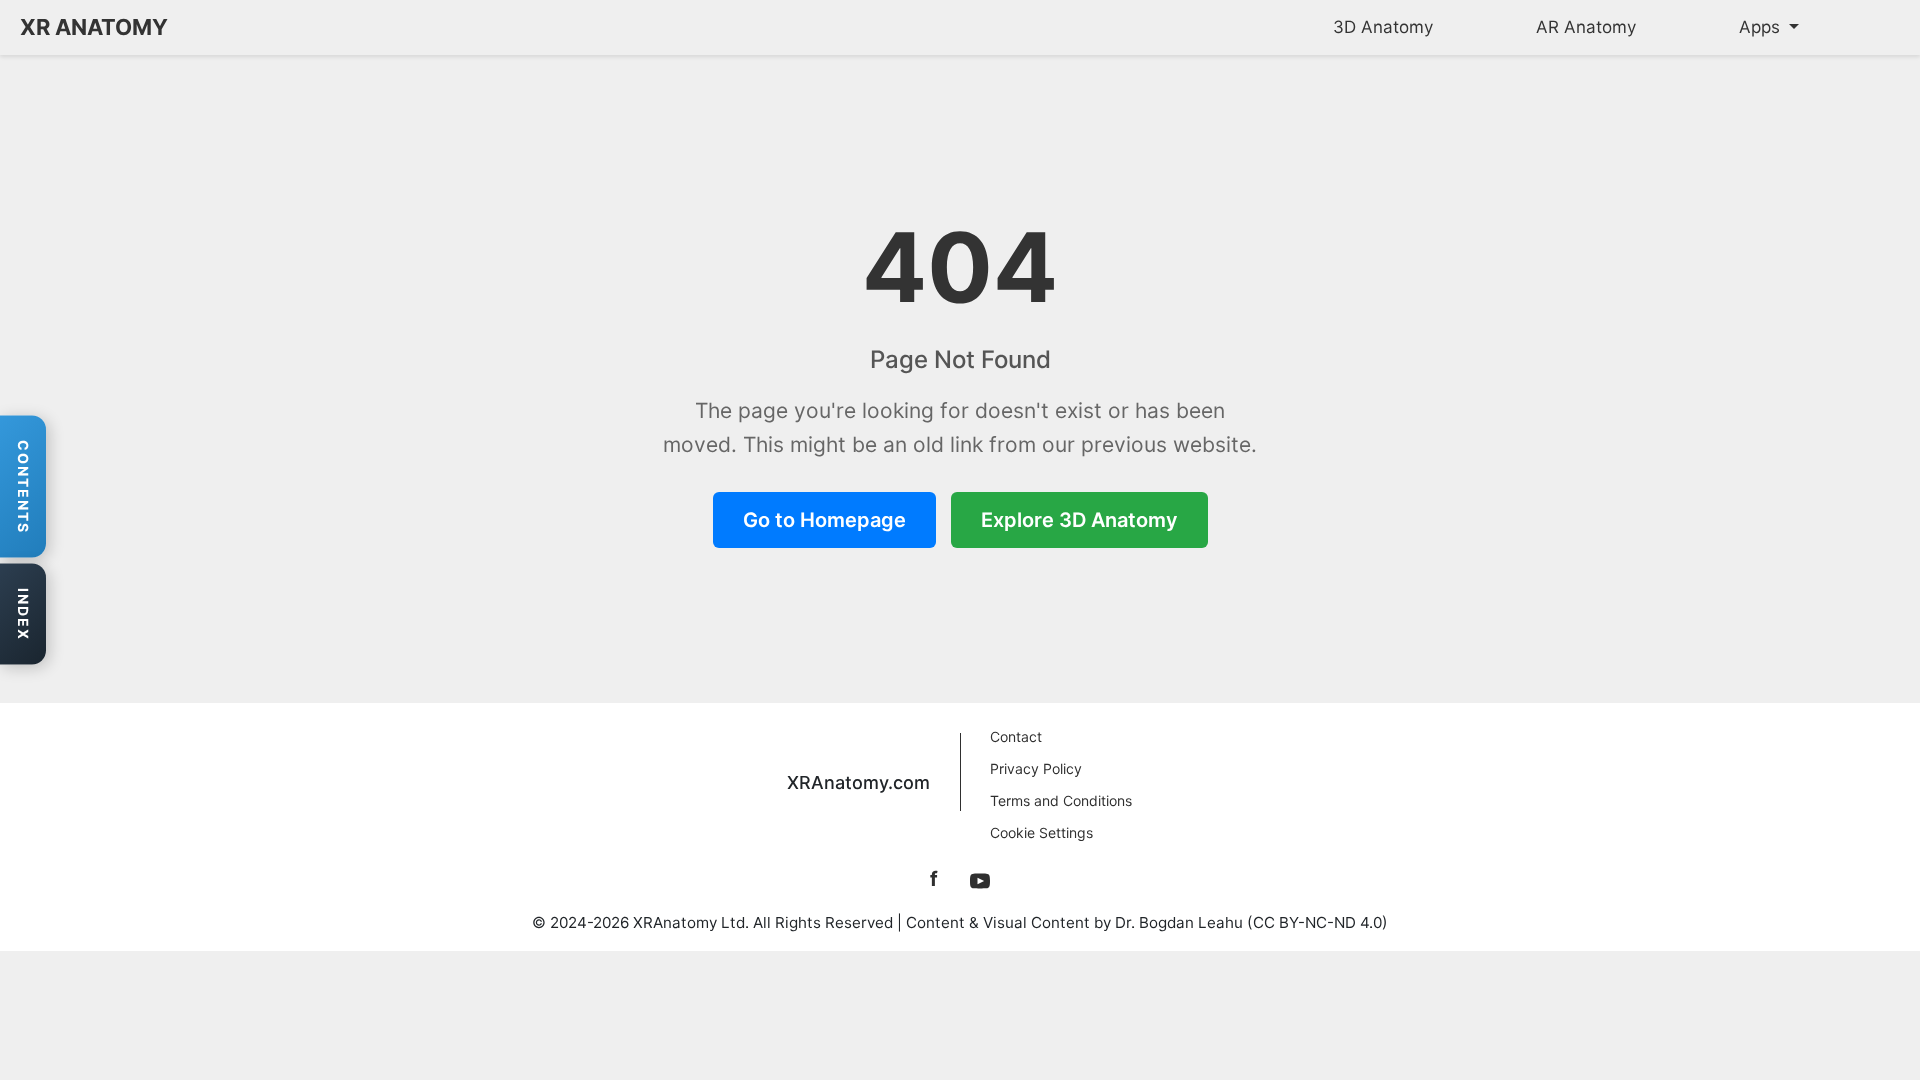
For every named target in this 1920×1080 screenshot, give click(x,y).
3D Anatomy (1383, 27)
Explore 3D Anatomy (1079, 520)
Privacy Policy (1036, 768)
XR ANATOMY (94, 27)
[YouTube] (980, 879)
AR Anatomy (1586, 27)
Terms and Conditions (1061, 800)
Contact (1016, 736)
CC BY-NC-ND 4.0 (1317, 922)
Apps (1762, 27)
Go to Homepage (824, 520)
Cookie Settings (1041, 832)
